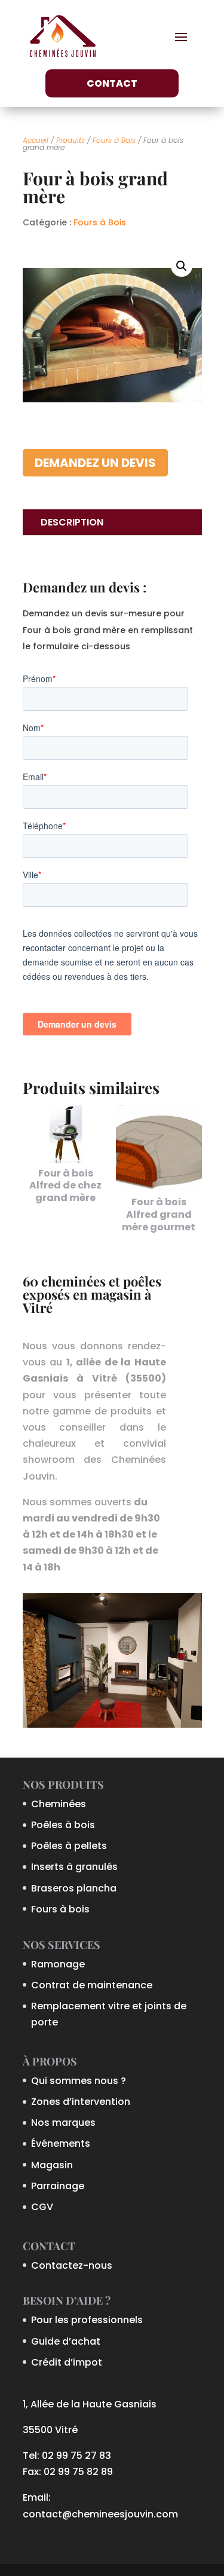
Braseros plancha (74, 1888)
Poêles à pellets (69, 1846)
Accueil (36, 140)
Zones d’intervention (81, 2102)
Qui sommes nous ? (79, 2081)
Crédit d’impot (67, 2362)
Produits (70, 140)
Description (72, 522)
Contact (112, 83)
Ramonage (58, 1964)
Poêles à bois (63, 1825)
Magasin (52, 2165)
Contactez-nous (72, 2265)
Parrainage (58, 2186)
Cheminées (59, 1804)
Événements (61, 2143)
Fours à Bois (114, 140)
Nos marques (63, 2123)
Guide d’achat (66, 2341)
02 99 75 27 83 (76, 2456)
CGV (42, 2207)
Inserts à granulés (74, 1867)
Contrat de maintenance (92, 1985)
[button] (182, 266)
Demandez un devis (95, 463)
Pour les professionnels (87, 2320)
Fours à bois (60, 1909)
